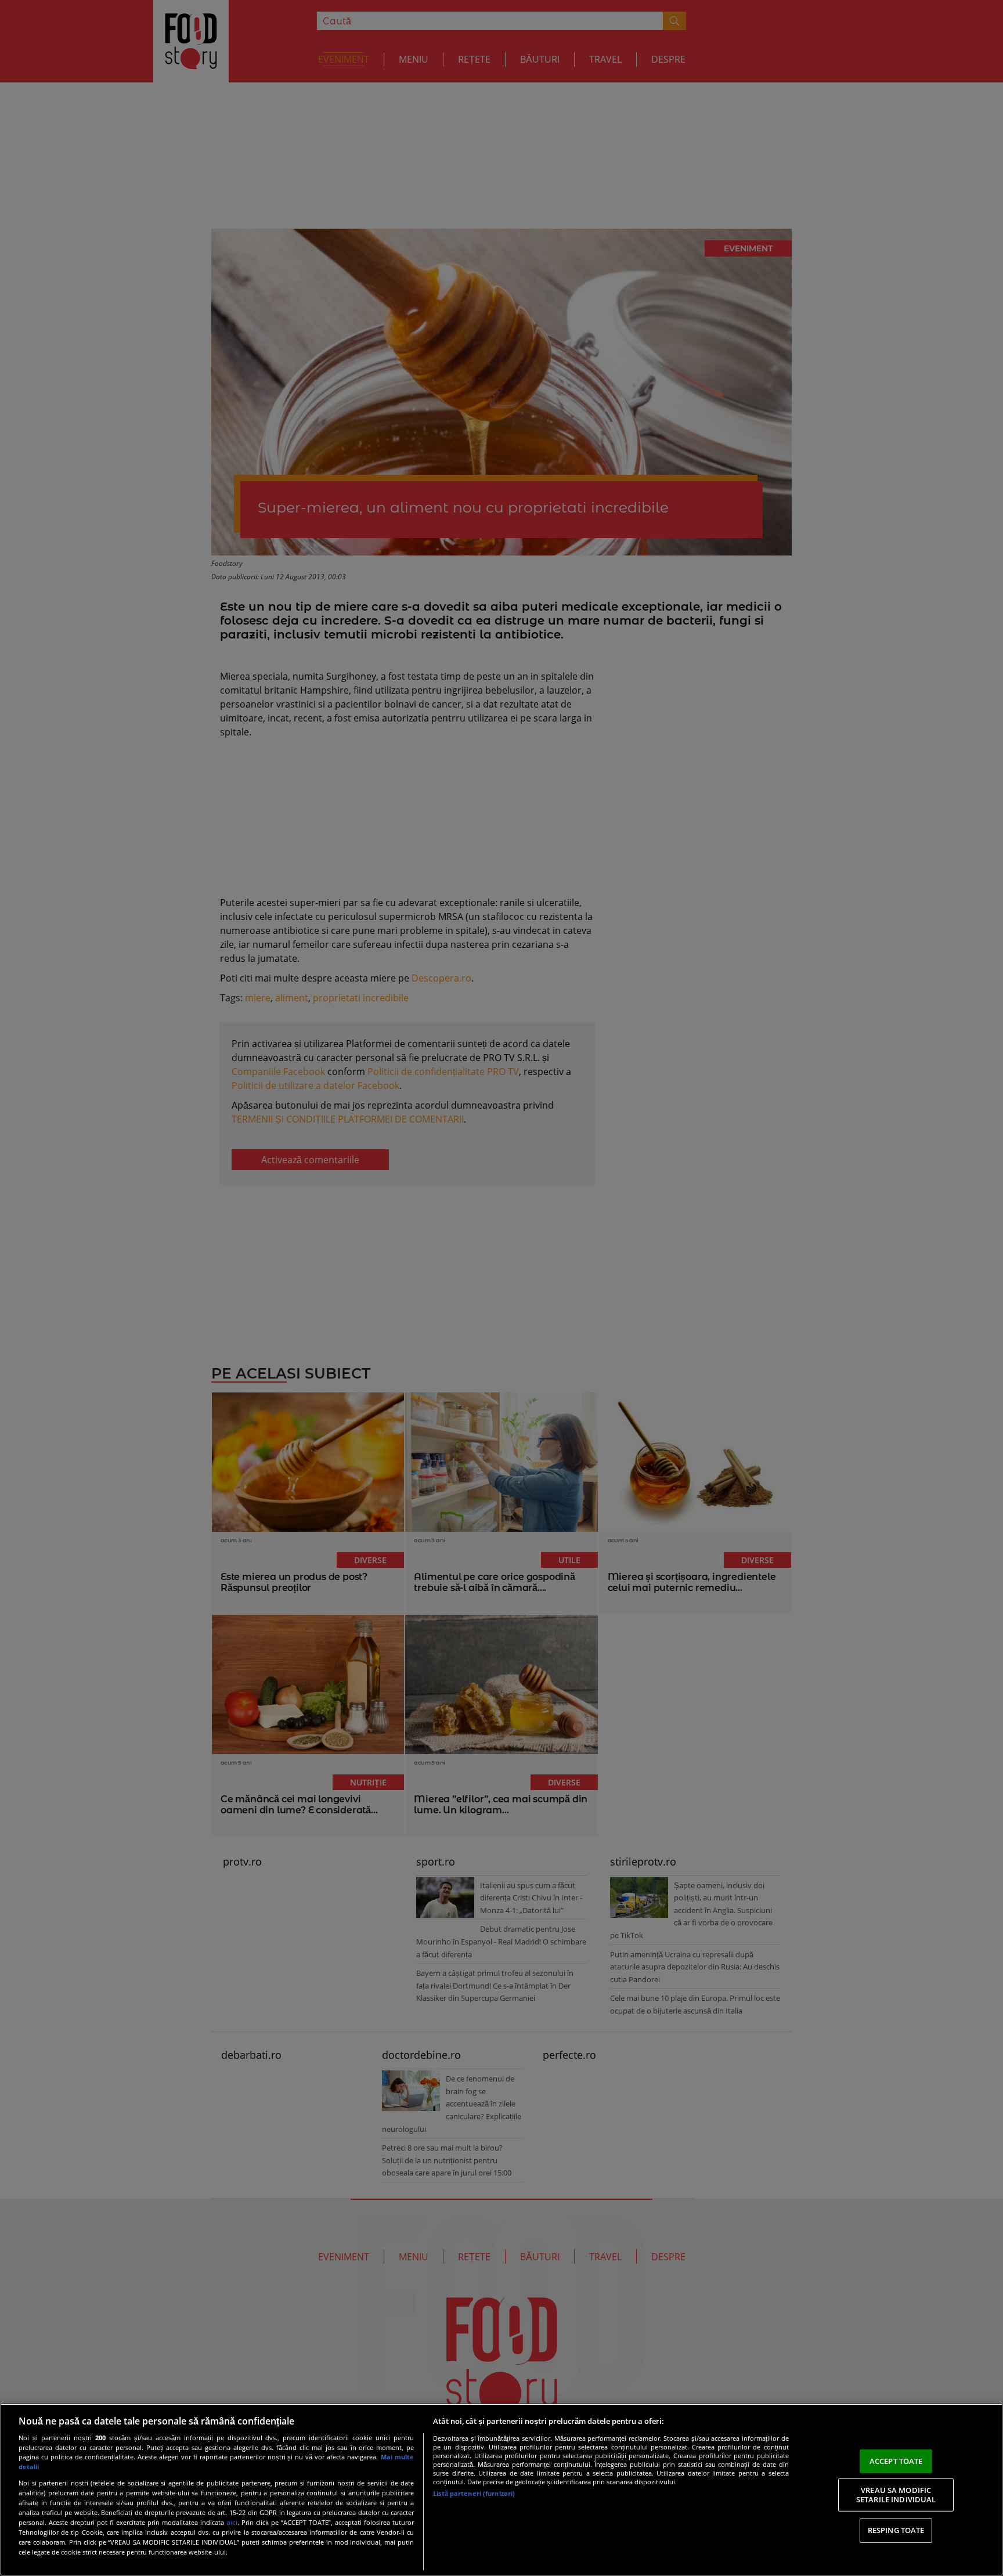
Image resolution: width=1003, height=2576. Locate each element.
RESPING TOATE (896, 2530)
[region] (501, 2490)
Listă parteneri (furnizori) (474, 2493)
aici (232, 2522)
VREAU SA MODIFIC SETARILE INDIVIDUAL (896, 2495)
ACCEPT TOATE (896, 2460)
